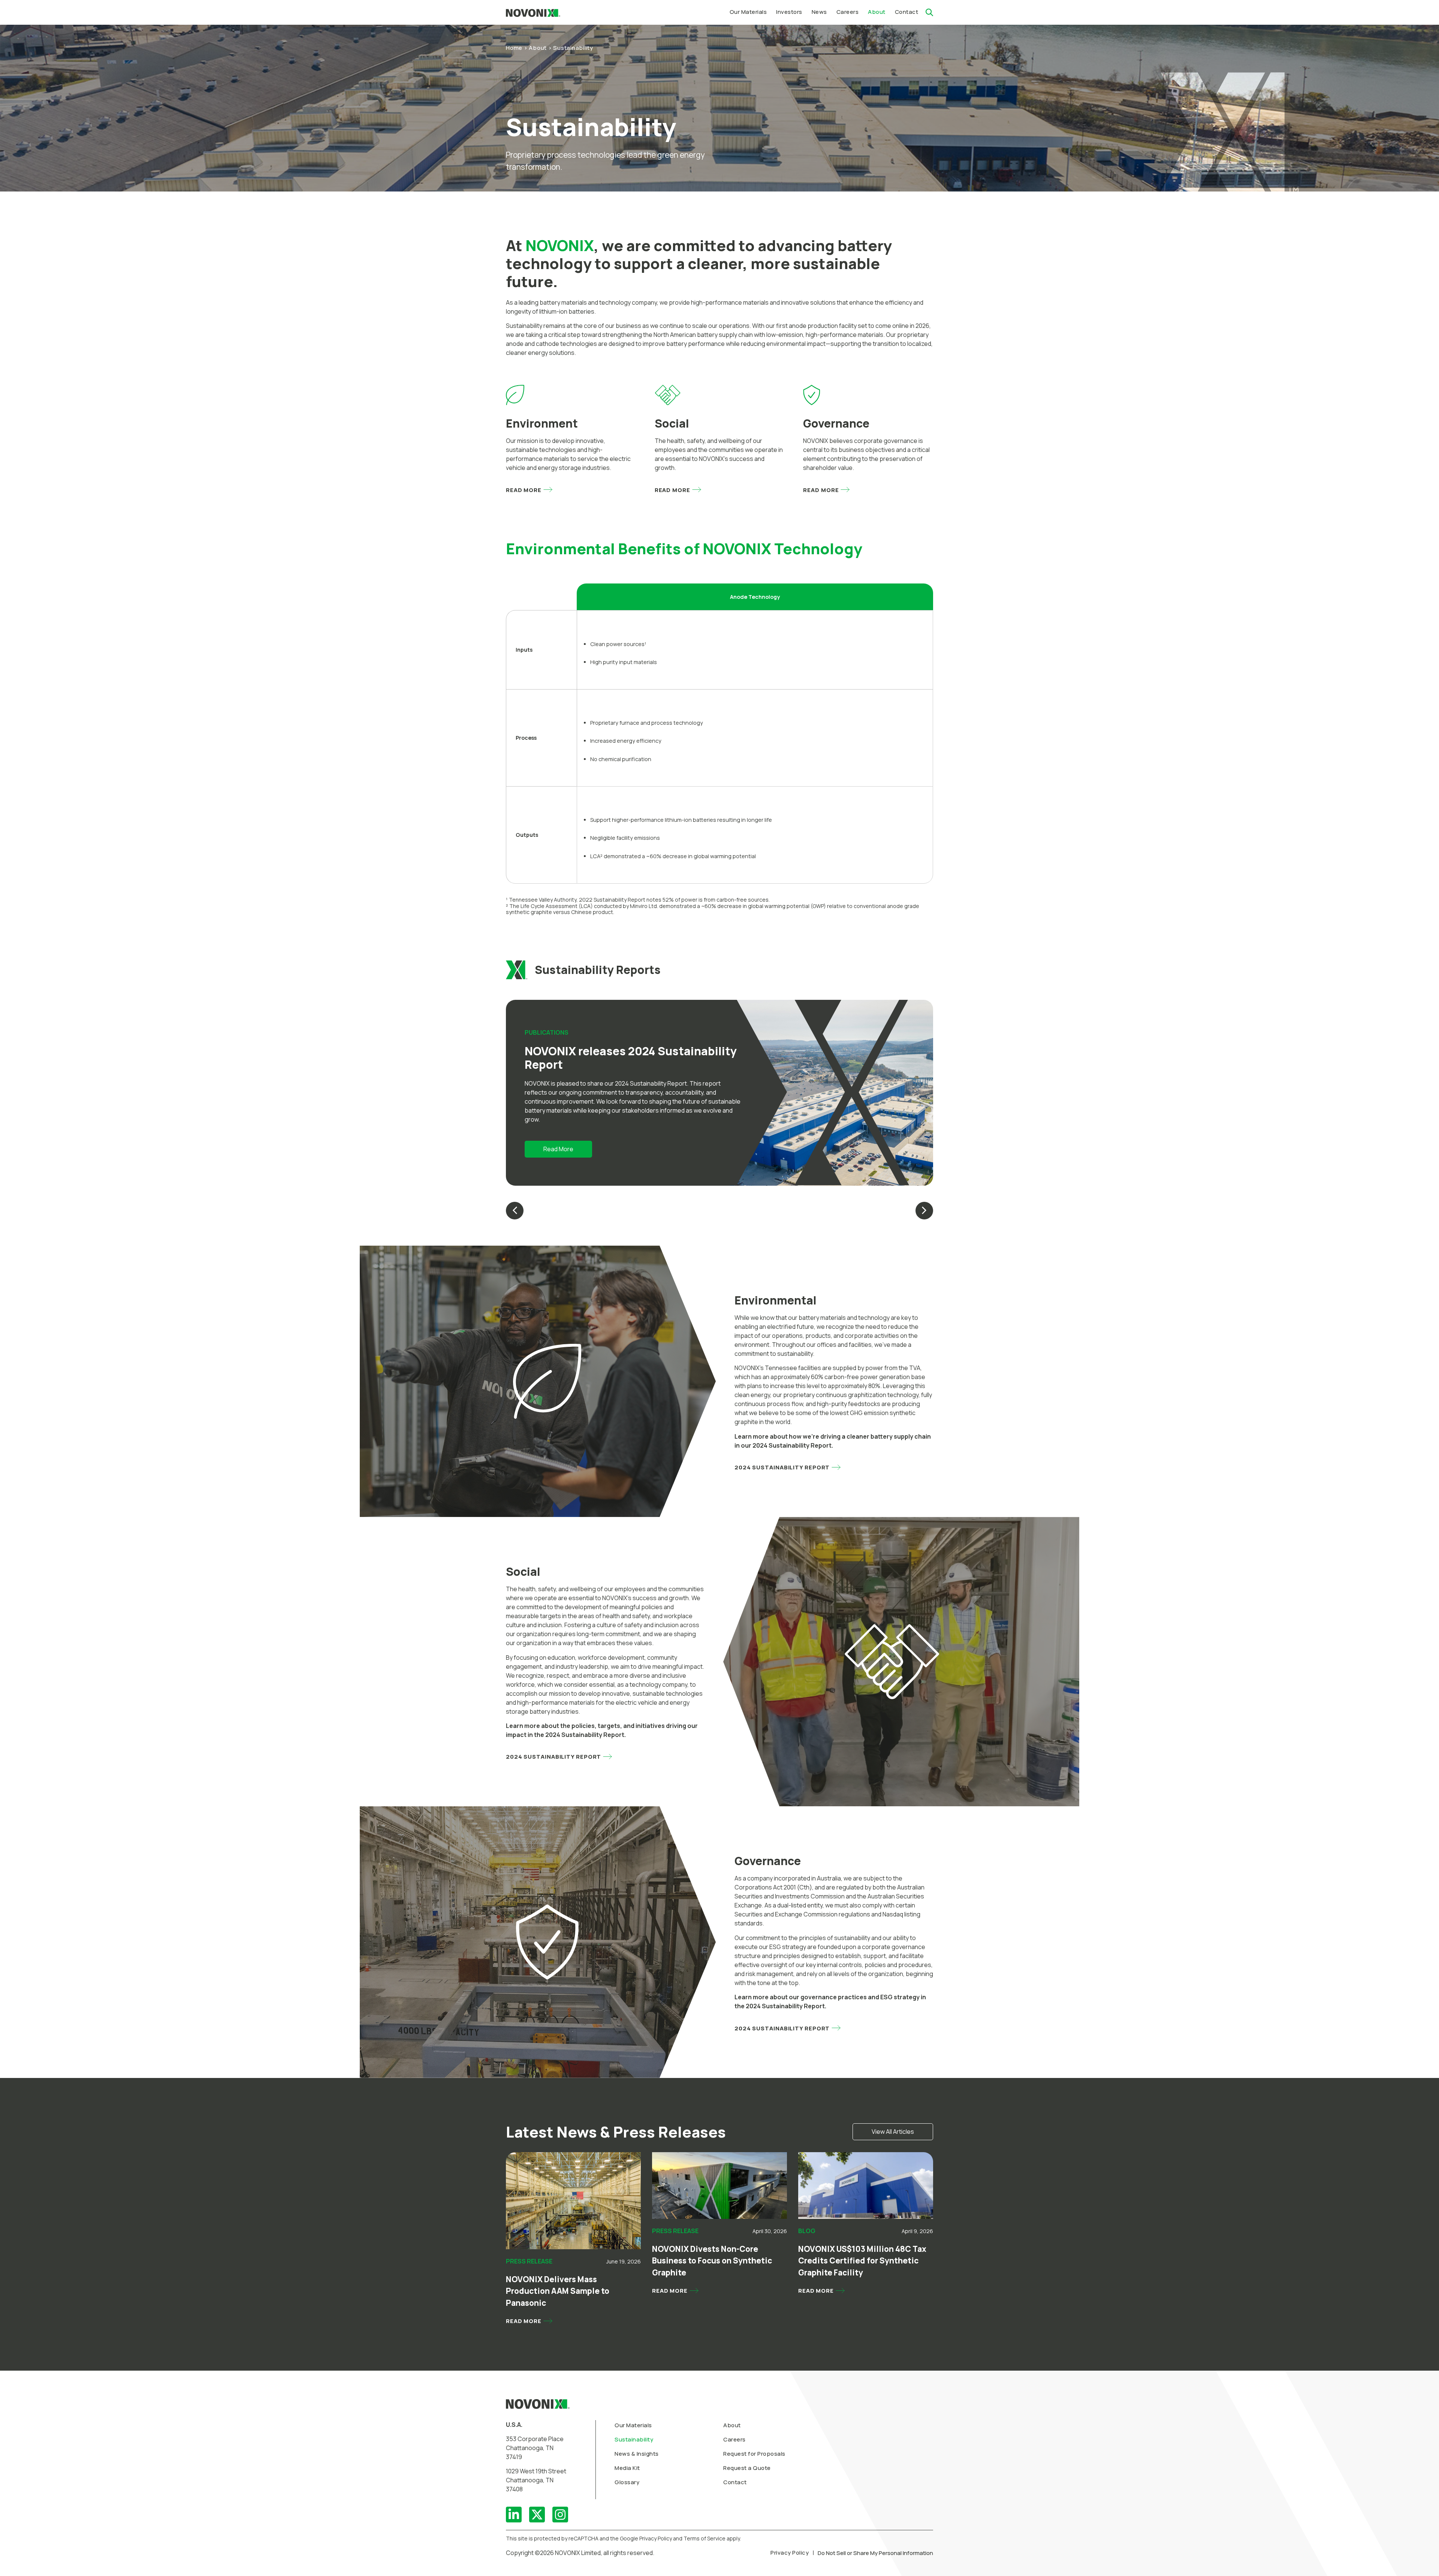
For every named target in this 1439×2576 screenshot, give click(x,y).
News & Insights (637, 2454)
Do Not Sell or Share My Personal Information (875, 2553)
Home (514, 48)
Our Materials (633, 2425)
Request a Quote (747, 2468)
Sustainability (634, 2439)
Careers (734, 2439)
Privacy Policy (790, 2553)
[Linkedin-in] (514, 2515)
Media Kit (627, 2468)
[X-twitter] (537, 2515)
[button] (789, 12)
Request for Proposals (754, 2454)
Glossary (627, 2482)
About (538, 48)
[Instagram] (560, 2515)
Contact (735, 2482)
